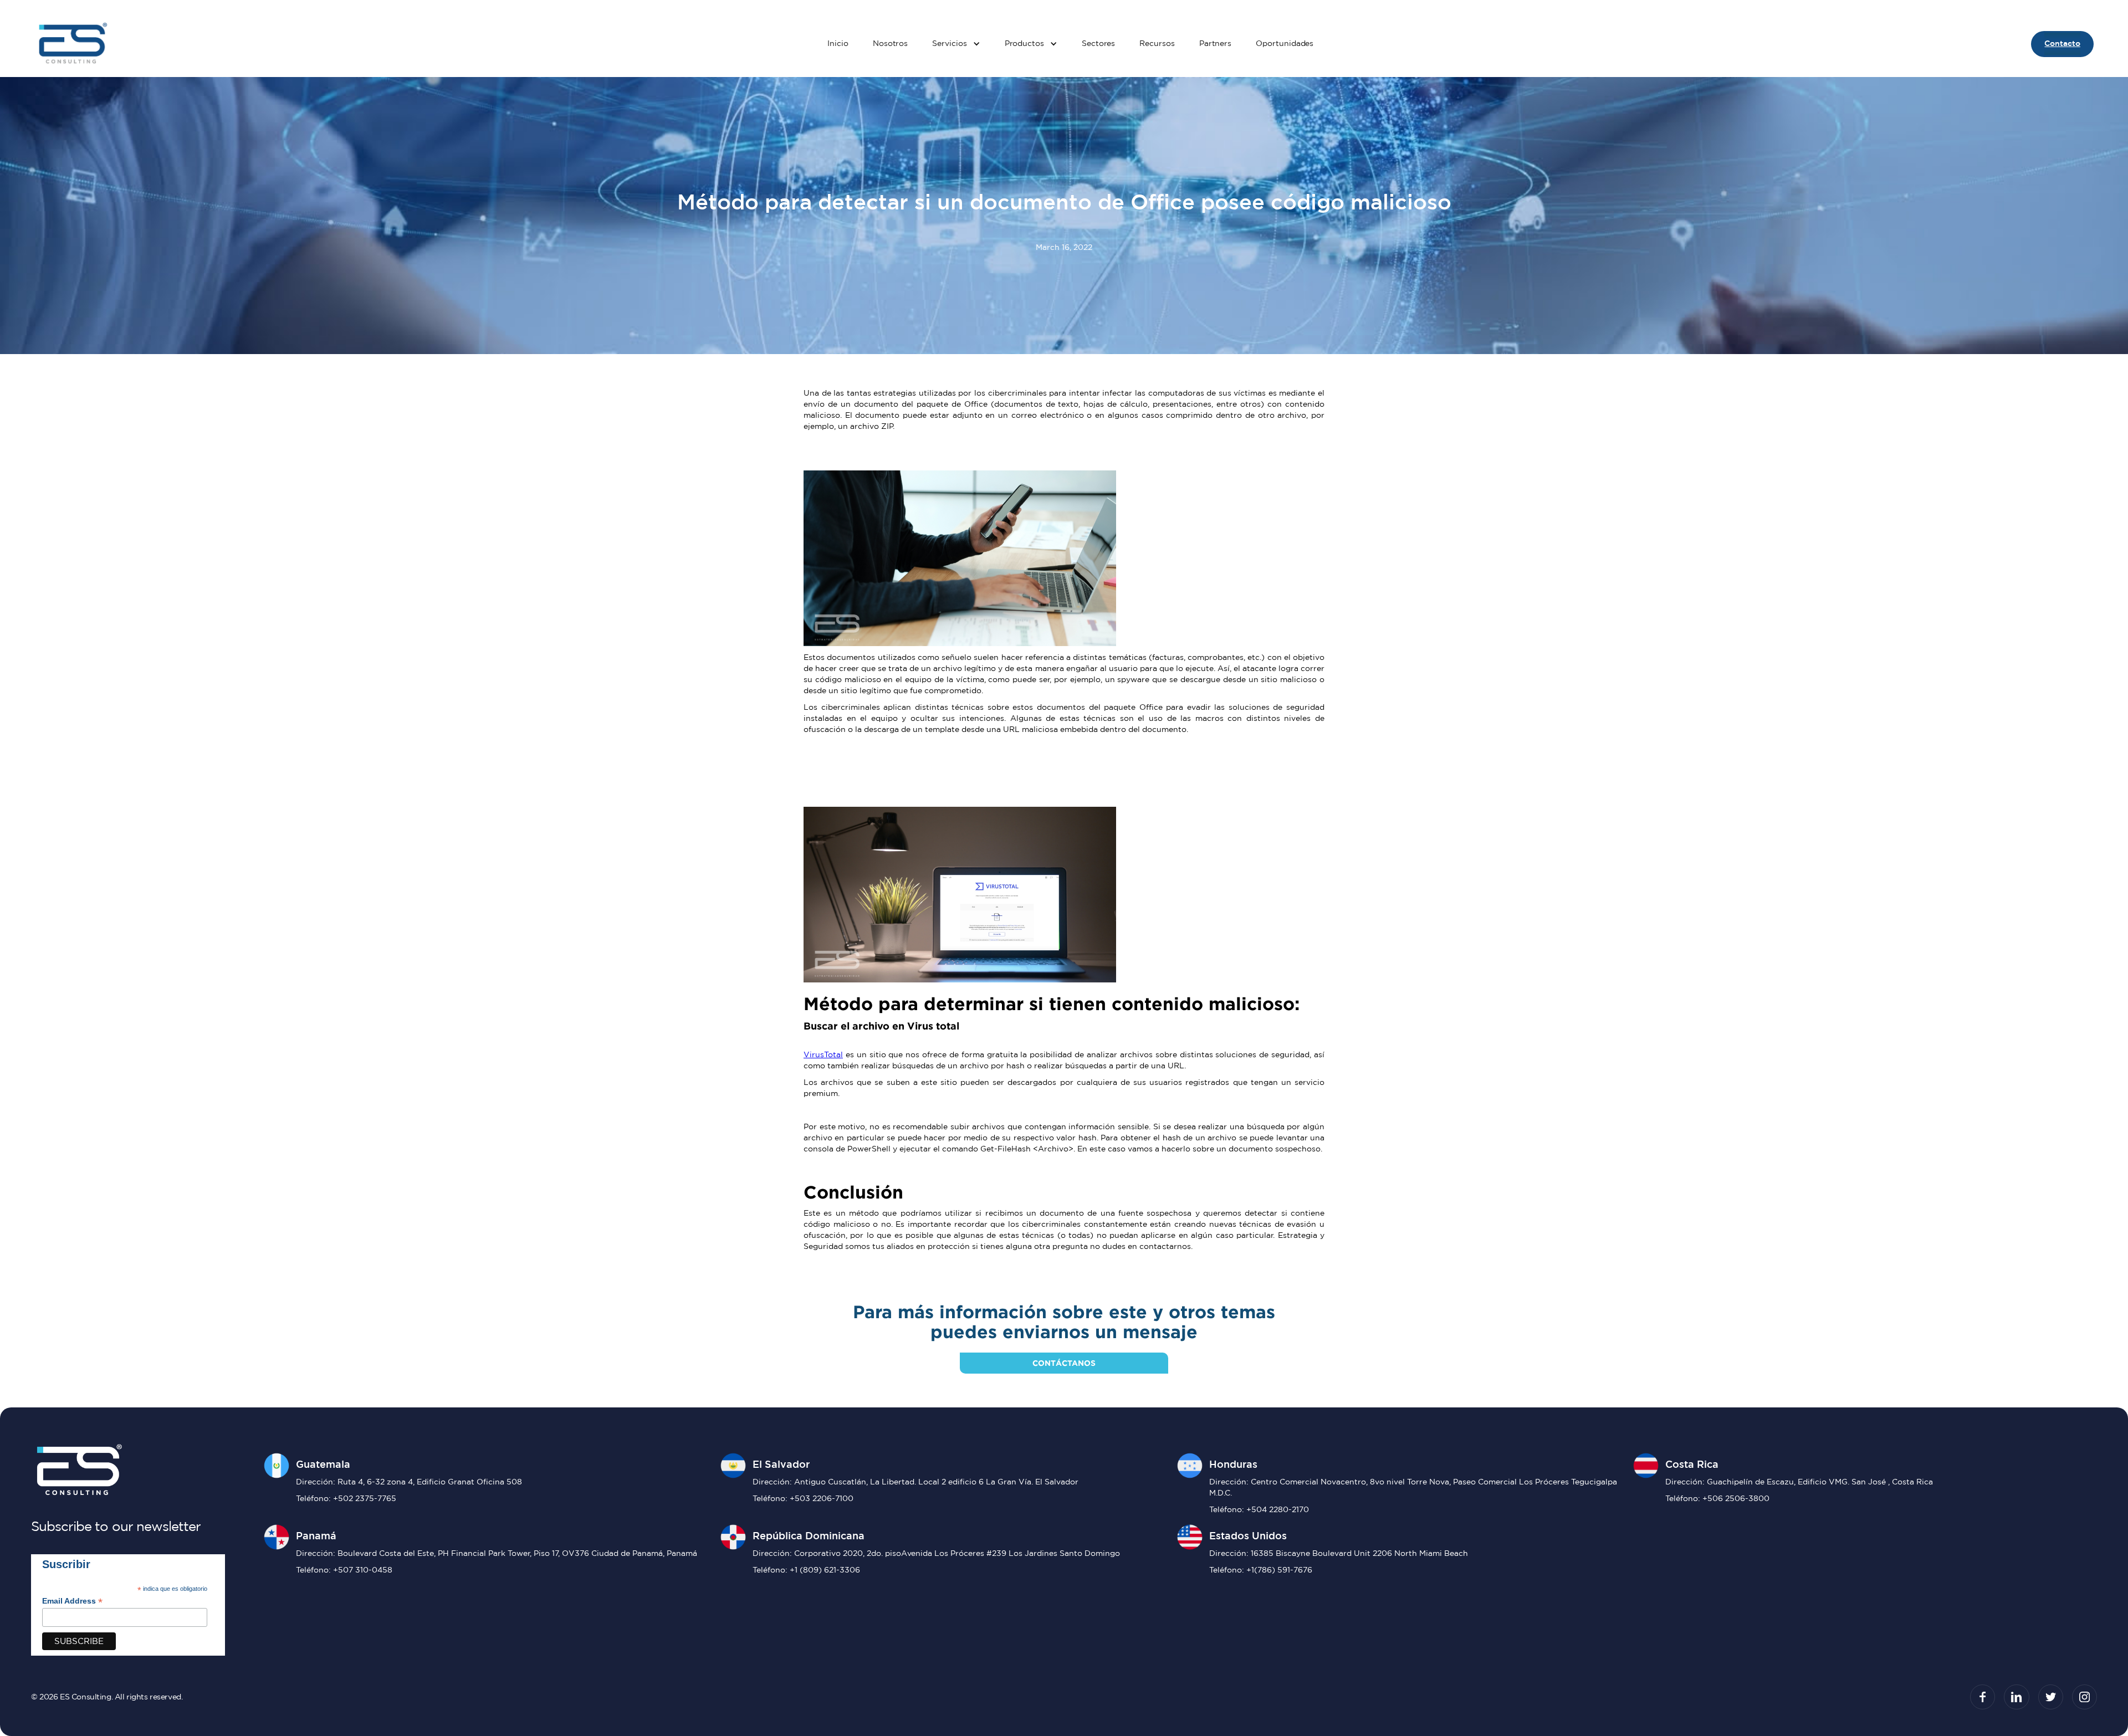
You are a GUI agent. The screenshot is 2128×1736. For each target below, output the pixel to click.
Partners (1215, 43)
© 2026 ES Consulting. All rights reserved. (107, 1697)
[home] (72, 44)
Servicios (949, 43)
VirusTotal (823, 1054)
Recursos (1157, 43)
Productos (1024, 43)
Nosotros (890, 43)
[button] (956, 44)
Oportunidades (1285, 43)
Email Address (72, 1601)
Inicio (838, 43)
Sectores (1098, 43)
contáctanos (1064, 1363)
